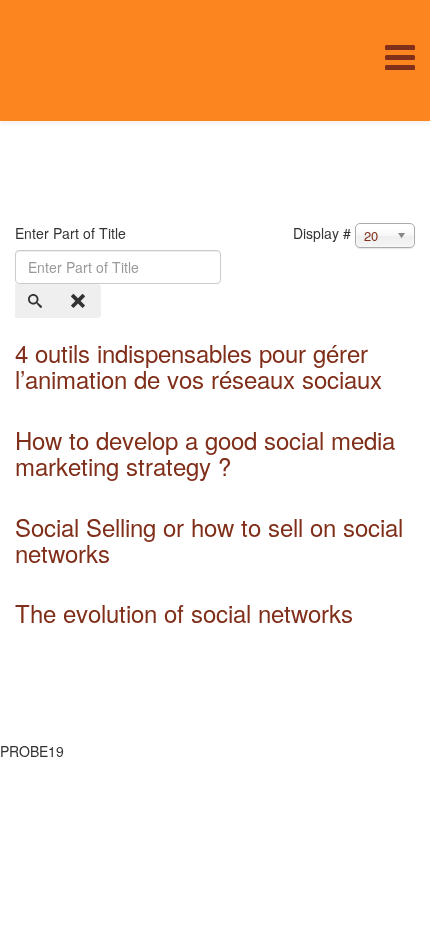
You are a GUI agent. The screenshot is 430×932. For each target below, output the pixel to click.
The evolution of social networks (184, 612)
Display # (322, 233)
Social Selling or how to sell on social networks (209, 539)
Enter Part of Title (72, 233)
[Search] (37, 301)
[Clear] (80, 301)
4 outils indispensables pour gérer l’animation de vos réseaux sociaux (198, 365)
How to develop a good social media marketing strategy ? (205, 452)
